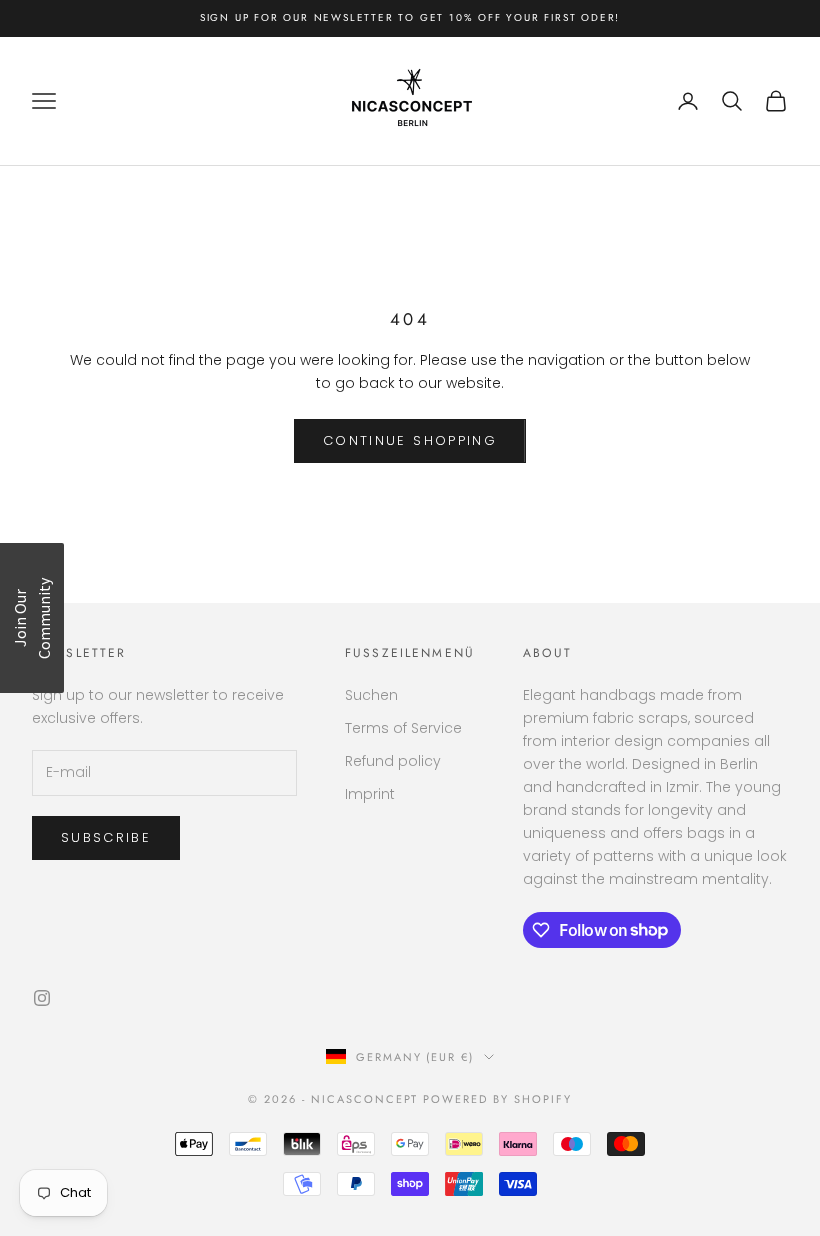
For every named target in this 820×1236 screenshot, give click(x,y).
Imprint (370, 794)
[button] (32, 618)
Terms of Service (403, 728)
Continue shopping (410, 440)
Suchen (371, 695)
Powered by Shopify (497, 1099)
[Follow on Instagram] (42, 998)
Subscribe (106, 837)
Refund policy (393, 761)
